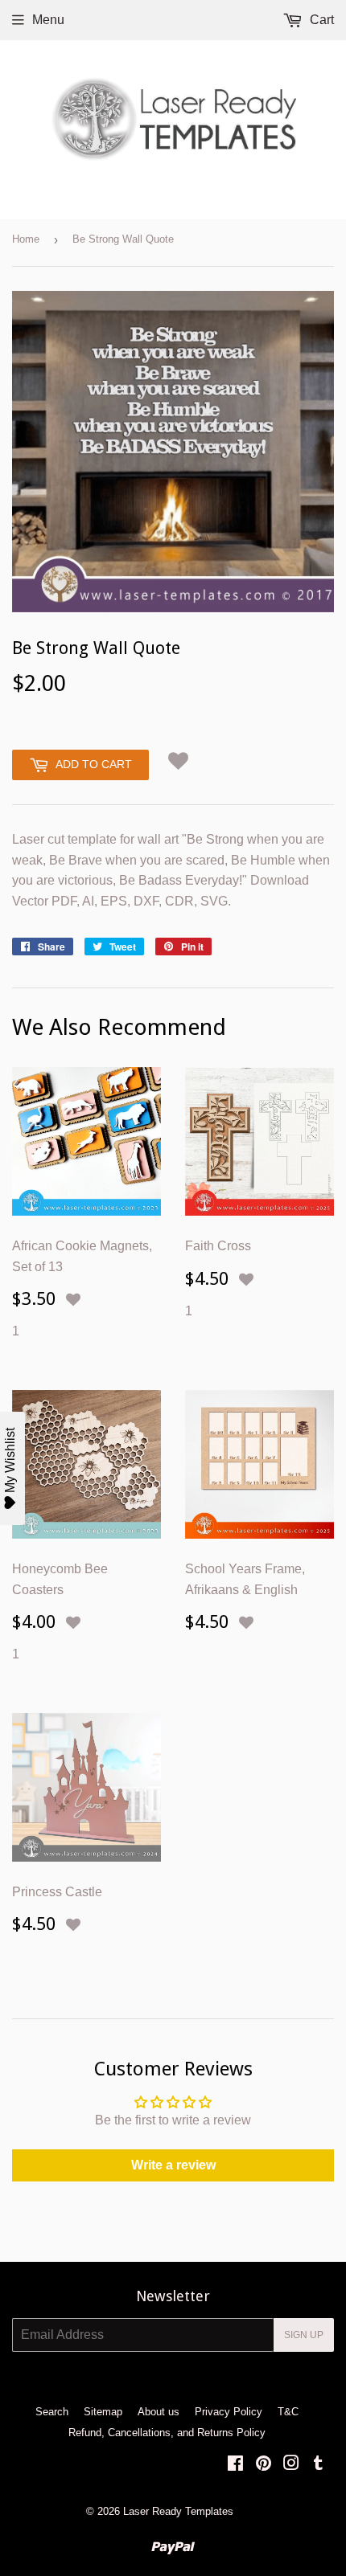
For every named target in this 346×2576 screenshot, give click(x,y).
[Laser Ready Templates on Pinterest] (264, 2465)
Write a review (173, 2165)
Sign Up (304, 2335)
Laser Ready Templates (178, 2511)
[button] (178, 761)
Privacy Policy (229, 2412)
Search (52, 2412)
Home (26, 239)
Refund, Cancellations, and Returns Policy (167, 2433)
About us (159, 2412)
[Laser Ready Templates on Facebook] (235, 2465)
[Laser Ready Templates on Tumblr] (318, 2465)
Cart (320, 20)
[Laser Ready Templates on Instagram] (291, 2465)
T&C (288, 2412)
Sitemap (103, 2412)
